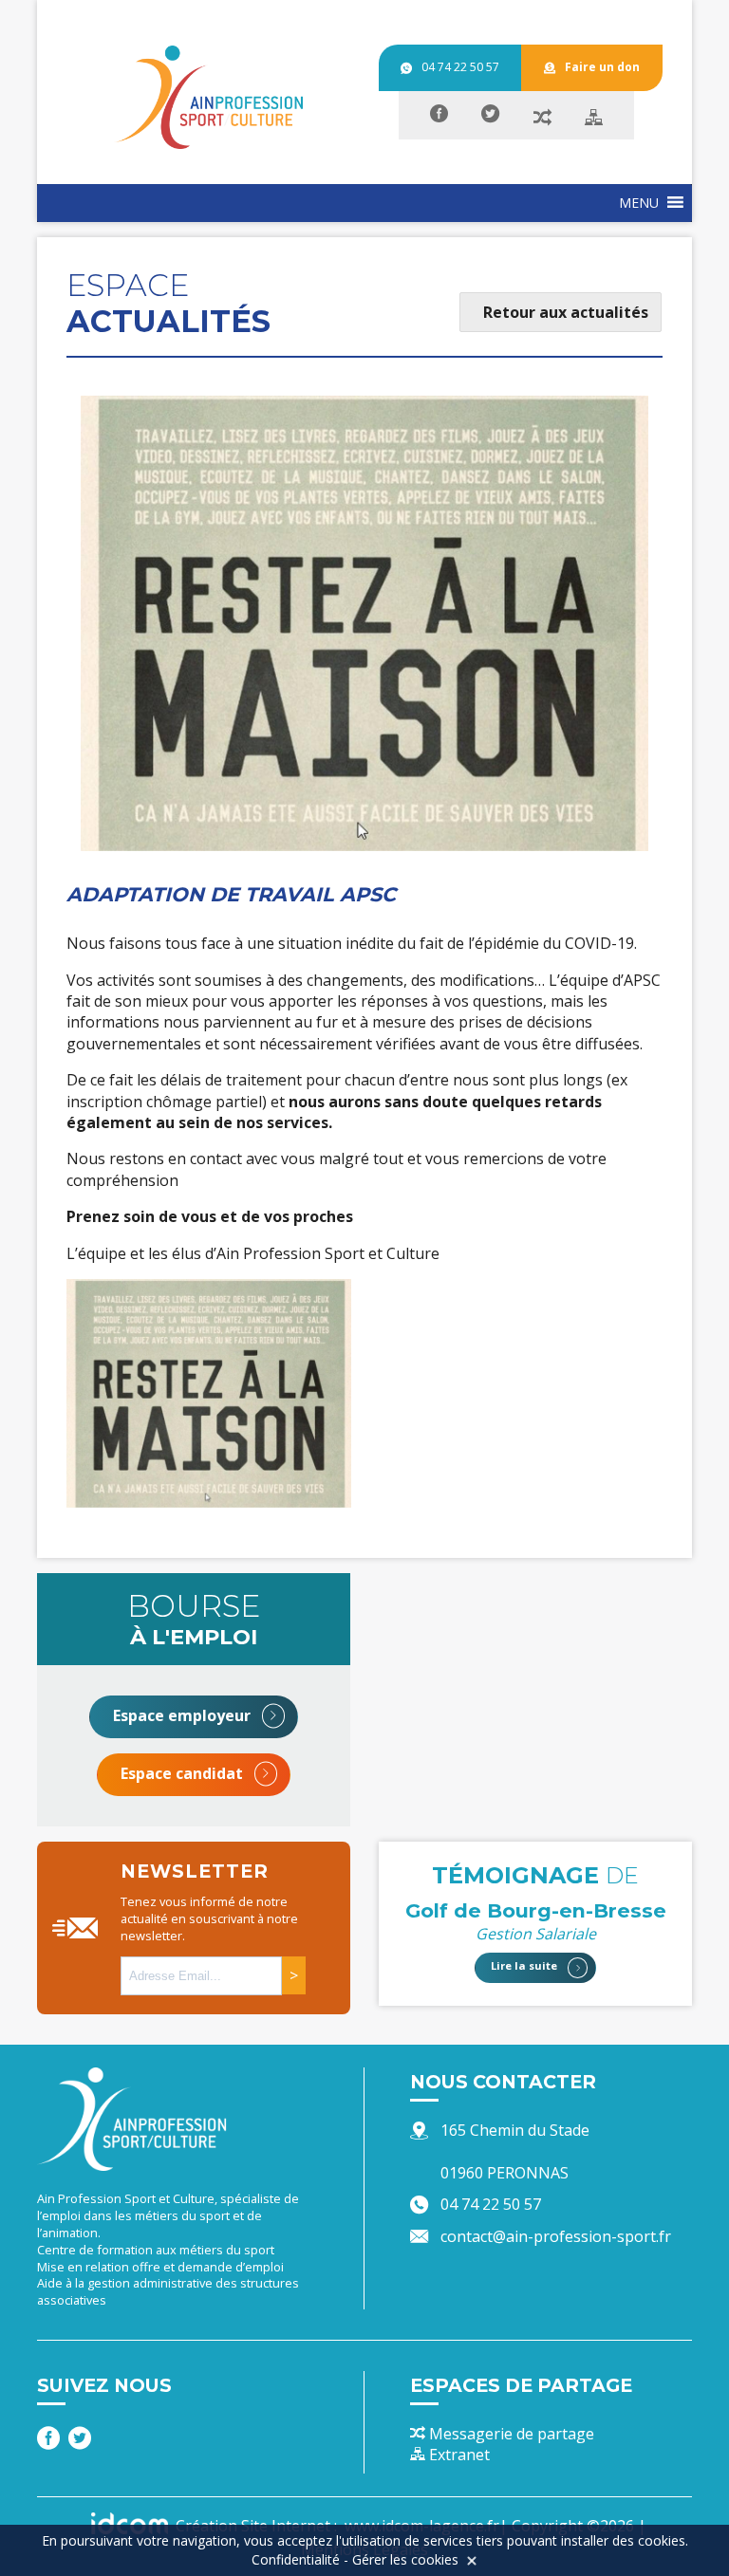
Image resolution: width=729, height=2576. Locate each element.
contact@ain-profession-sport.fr (556, 2236)
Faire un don (602, 67)
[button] (639, 203)
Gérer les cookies (405, 2559)
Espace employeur (184, 1715)
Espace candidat (184, 1773)
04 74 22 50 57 (460, 67)
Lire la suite (525, 1966)
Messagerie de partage (510, 2434)
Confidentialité (296, 2559)
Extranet (458, 2455)
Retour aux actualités (566, 312)
